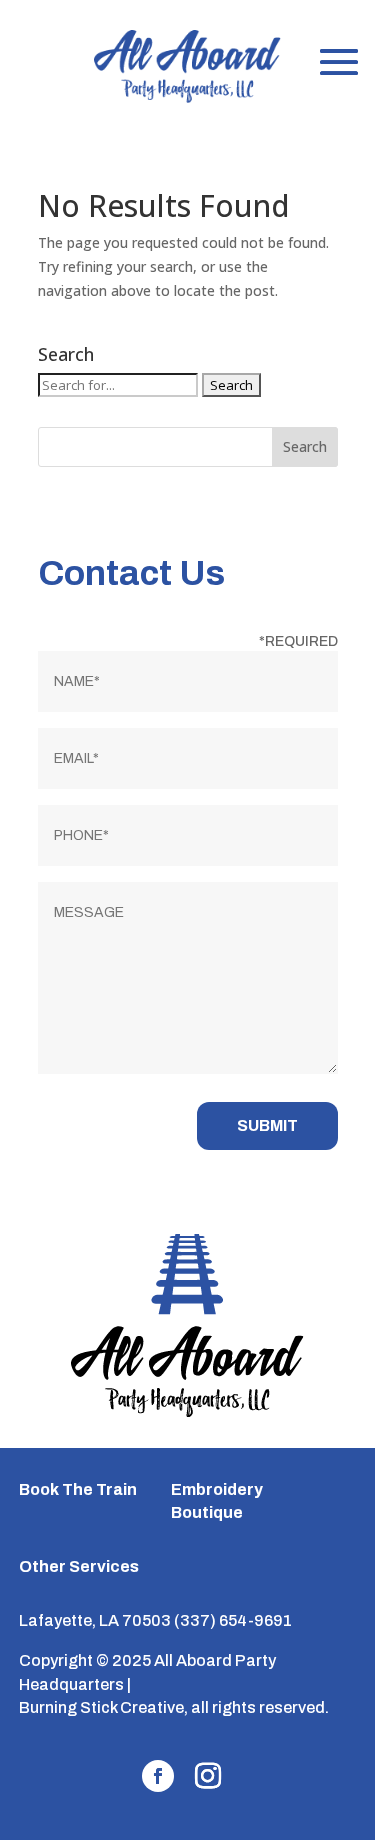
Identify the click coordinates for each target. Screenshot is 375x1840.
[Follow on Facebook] (158, 1776)
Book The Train (78, 1489)
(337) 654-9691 (233, 1620)
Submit (267, 1125)
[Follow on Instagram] (208, 1776)
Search (305, 446)
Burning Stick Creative (101, 1707)
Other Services (79, 1566)
